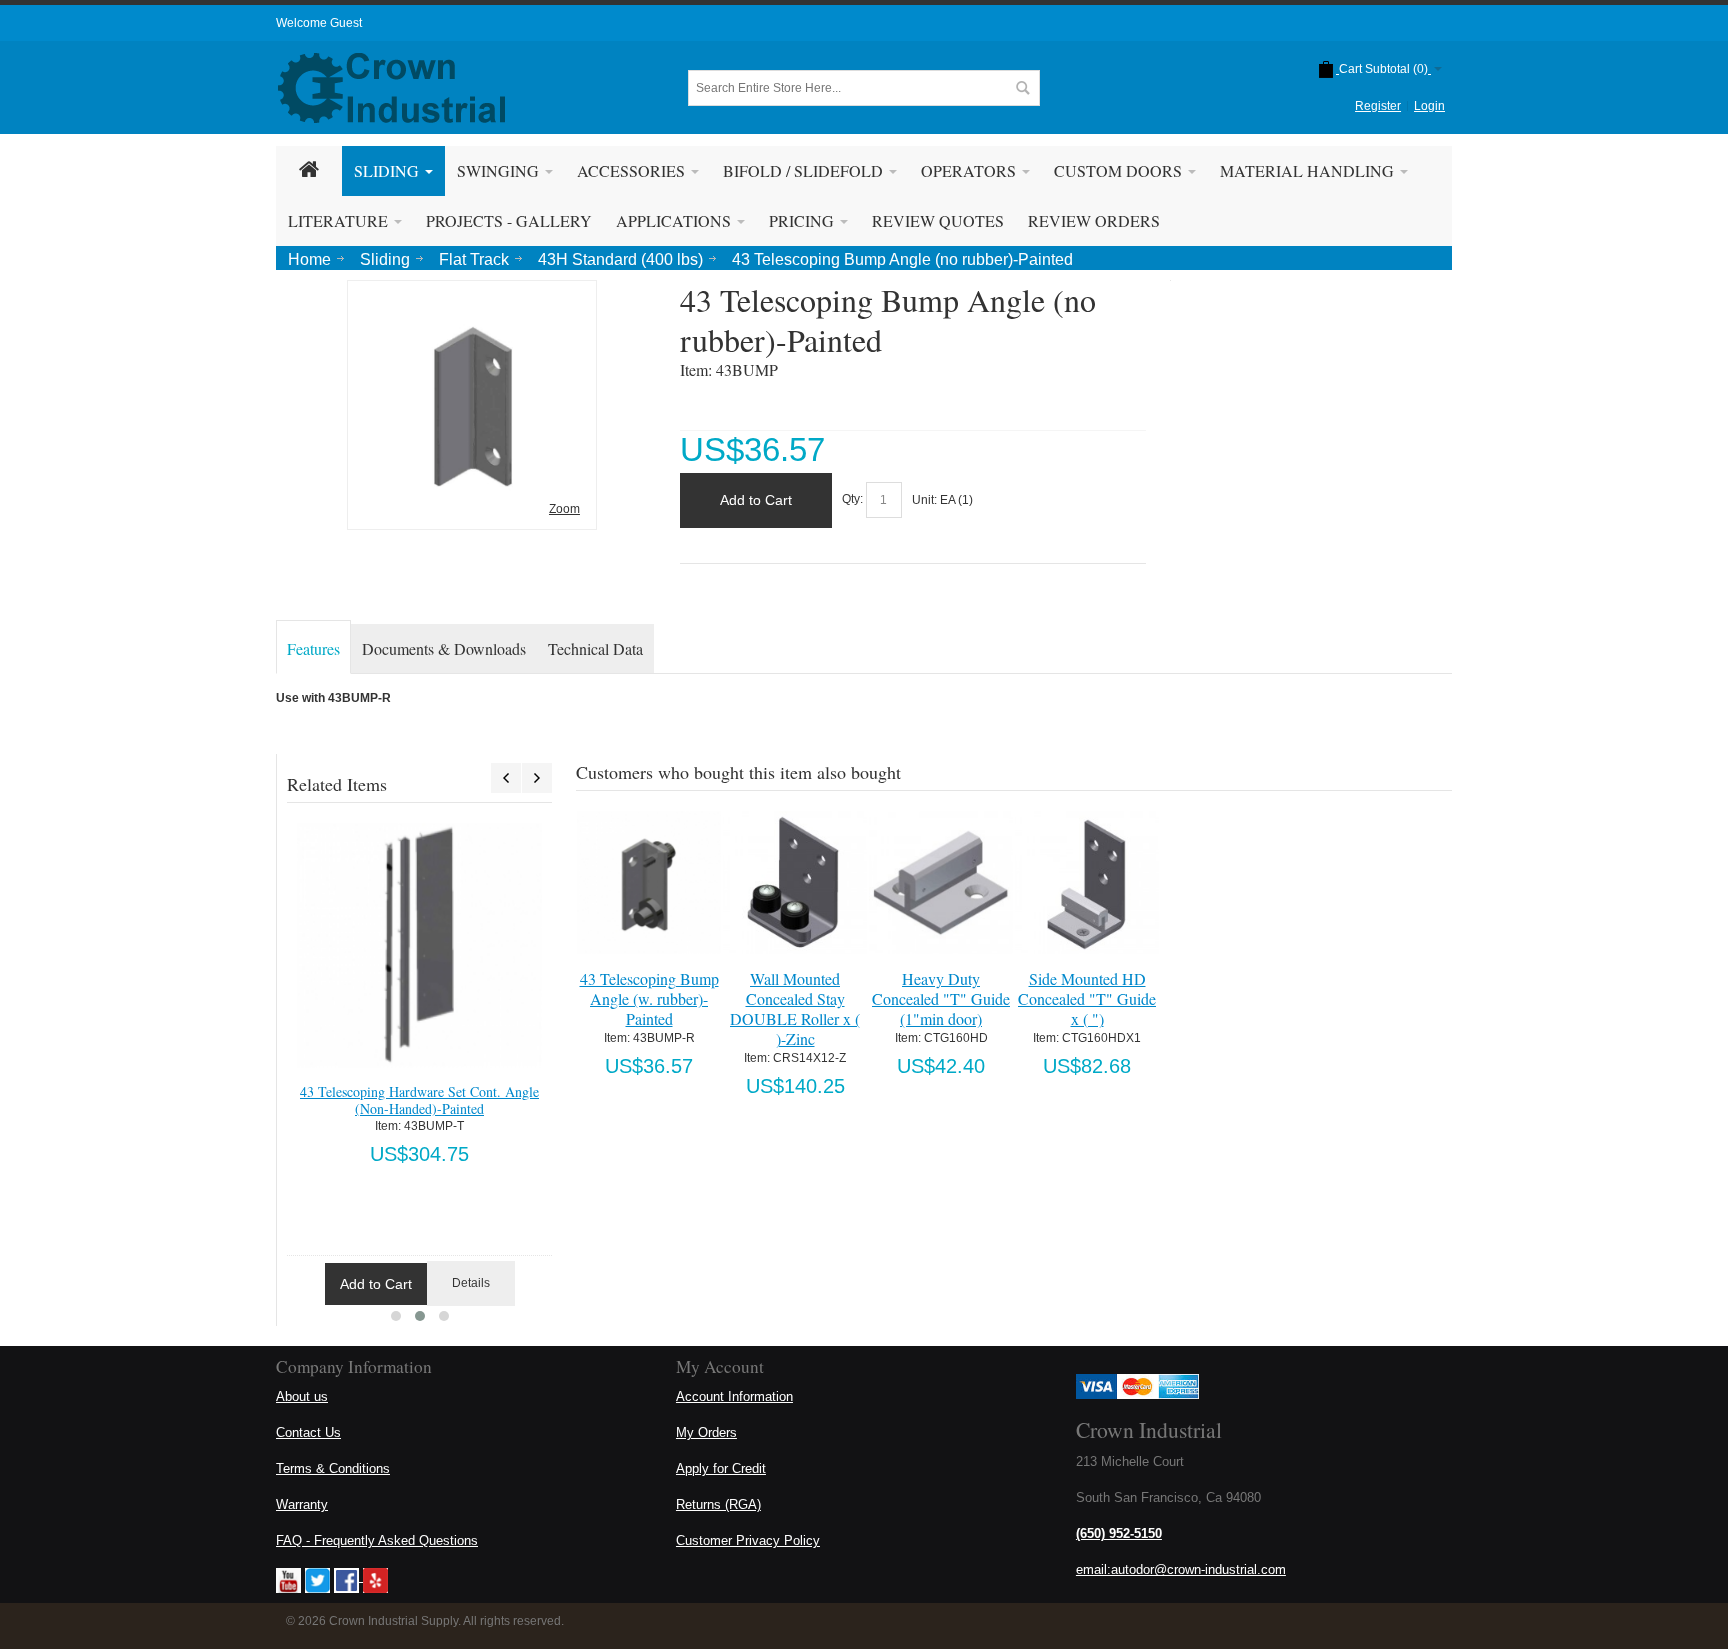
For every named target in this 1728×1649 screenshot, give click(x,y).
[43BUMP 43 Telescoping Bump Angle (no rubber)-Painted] (472, 295)
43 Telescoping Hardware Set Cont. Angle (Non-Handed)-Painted (419, 1100)
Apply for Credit (721, 1468)
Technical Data (595, 648)
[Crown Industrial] (391, 88)
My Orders (706, 1432)
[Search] (1022, 88)
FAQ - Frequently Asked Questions (377, 1540)
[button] (396, 1316)
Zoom (564, 509)
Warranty (302, 1504)
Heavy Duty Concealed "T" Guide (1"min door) (941, 998)
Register (1378, 106)
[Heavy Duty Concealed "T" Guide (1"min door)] (940, 882)
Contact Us (308, 1432)
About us (302, 1396)
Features (313, 648)
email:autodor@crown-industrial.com (1181, 1569)
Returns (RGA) (718, 1504)
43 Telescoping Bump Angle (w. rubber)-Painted (649, 998)
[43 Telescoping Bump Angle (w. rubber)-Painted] (648, 882)
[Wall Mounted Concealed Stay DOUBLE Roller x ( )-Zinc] (794, 882)
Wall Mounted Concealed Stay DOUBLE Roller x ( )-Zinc (795, 1008)
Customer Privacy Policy (748, 1540)
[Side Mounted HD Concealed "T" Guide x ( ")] (1086, 882)
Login (1429, 106)
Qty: (852, 500)
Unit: (926, 500)
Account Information (734, 1396)
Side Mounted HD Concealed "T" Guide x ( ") (1087, 998)
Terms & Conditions (333, 1468)
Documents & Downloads (444, 648)
